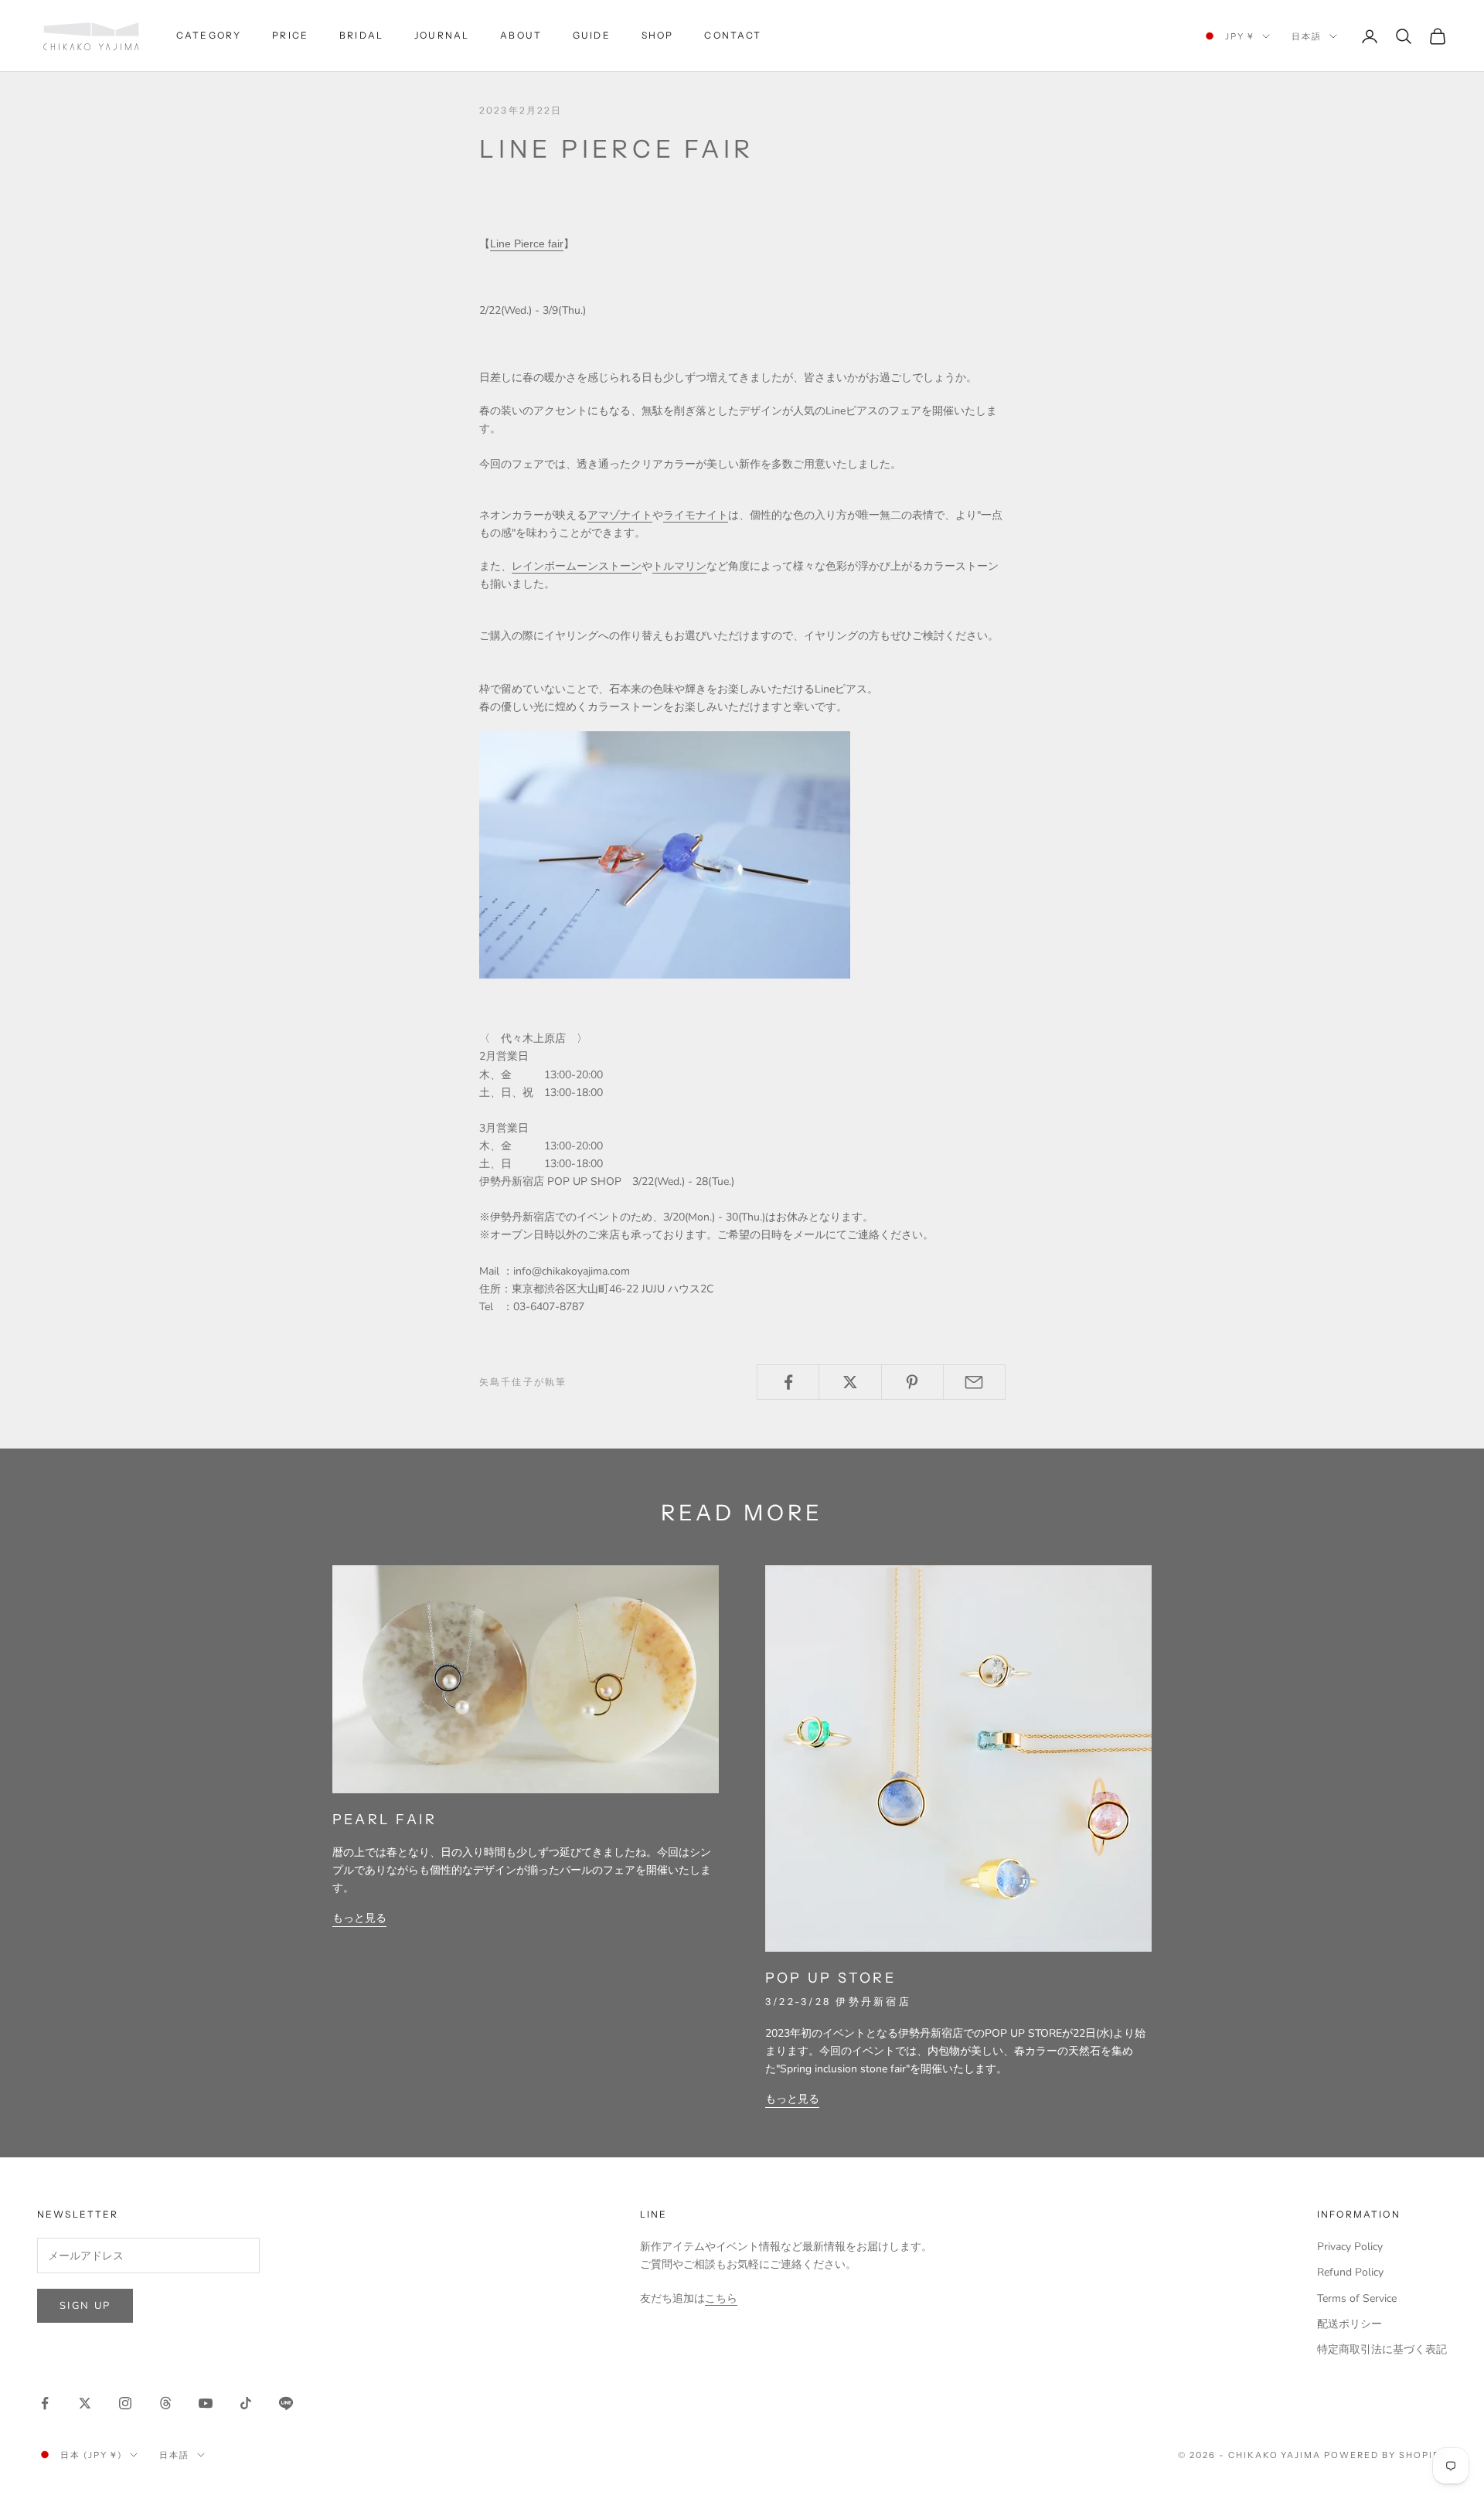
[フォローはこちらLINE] (286, 2403)
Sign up (85, 2306)
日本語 (1307, 36)
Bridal (361, 35)
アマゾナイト (620, 515)
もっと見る (359, 1918)
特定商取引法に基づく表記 (1382, 2349)
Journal (442, 35)
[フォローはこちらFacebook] (45, 2403)
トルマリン (679, 566)
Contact (733, 35)
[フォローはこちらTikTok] (246, 2403)
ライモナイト (696, 515)
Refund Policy (1350, 2272)
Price (290, 35)
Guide (592, 35)
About (521, 35)
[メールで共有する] (974, 1382)
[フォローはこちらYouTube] (206, 2403)
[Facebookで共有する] (788, 1382)
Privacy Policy (1350, 2247)
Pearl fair (385, 1820)
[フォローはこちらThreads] (165, 2403)
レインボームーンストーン (577, 566)
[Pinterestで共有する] (912, 1382)
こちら (721, 2298)
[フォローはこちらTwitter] (85, 2403)
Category (209, 35)
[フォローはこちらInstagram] (125, 2403)
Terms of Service (1357, 2298)
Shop (658, 35)
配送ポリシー (1350, 2324)
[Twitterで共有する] (850, 1382)
